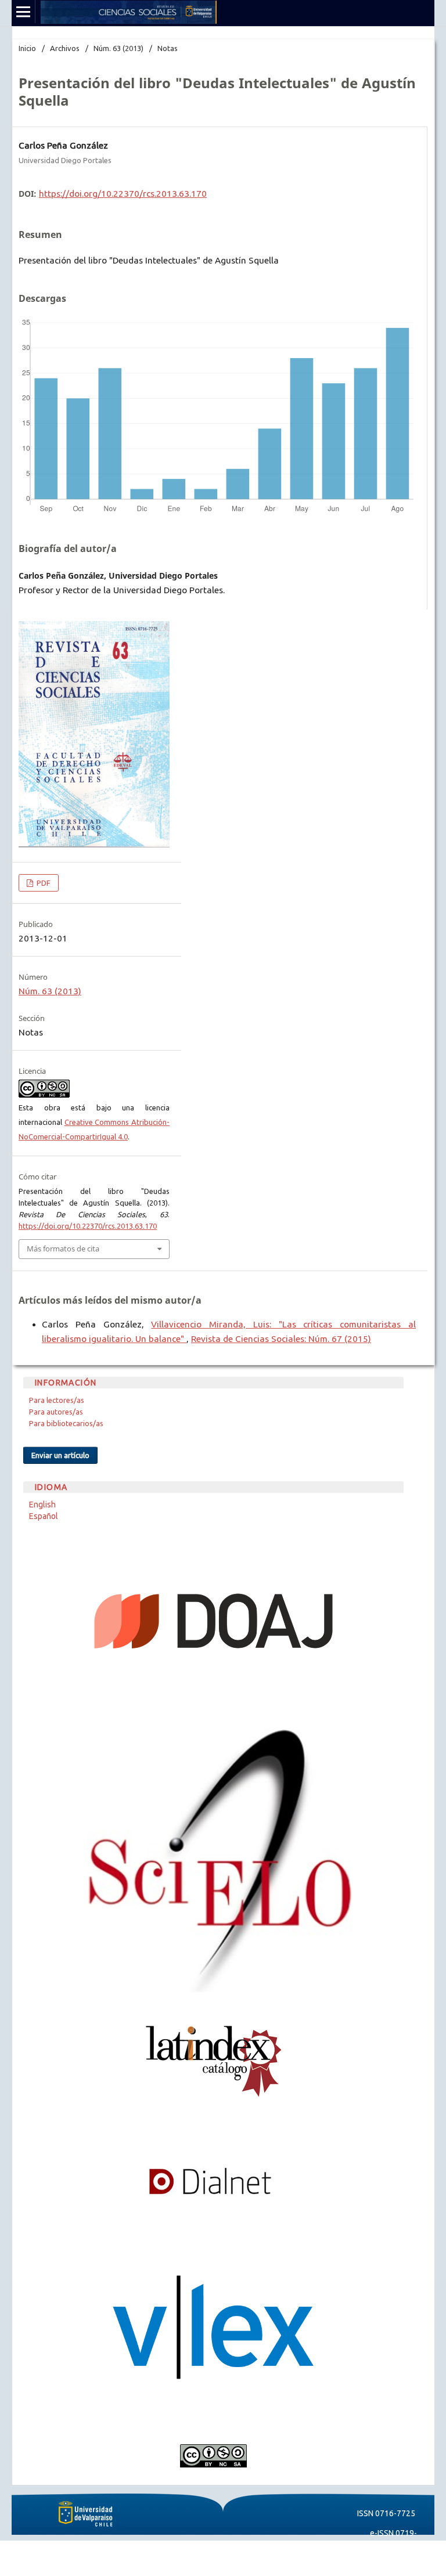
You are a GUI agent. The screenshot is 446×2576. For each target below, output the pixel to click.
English (42, 1505)
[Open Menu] (23, 12)
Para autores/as (56, 1412)
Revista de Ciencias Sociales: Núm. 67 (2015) (281, 1339)
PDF (43, 883)
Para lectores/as (57, 1400)
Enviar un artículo (60, 1455)
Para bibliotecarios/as (66, 1423)
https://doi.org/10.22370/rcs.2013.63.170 (123, 194)
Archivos (65, 48)
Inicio (27, 48)
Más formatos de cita (63, 1249)
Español (44, 1516)
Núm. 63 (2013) (118, 48)
